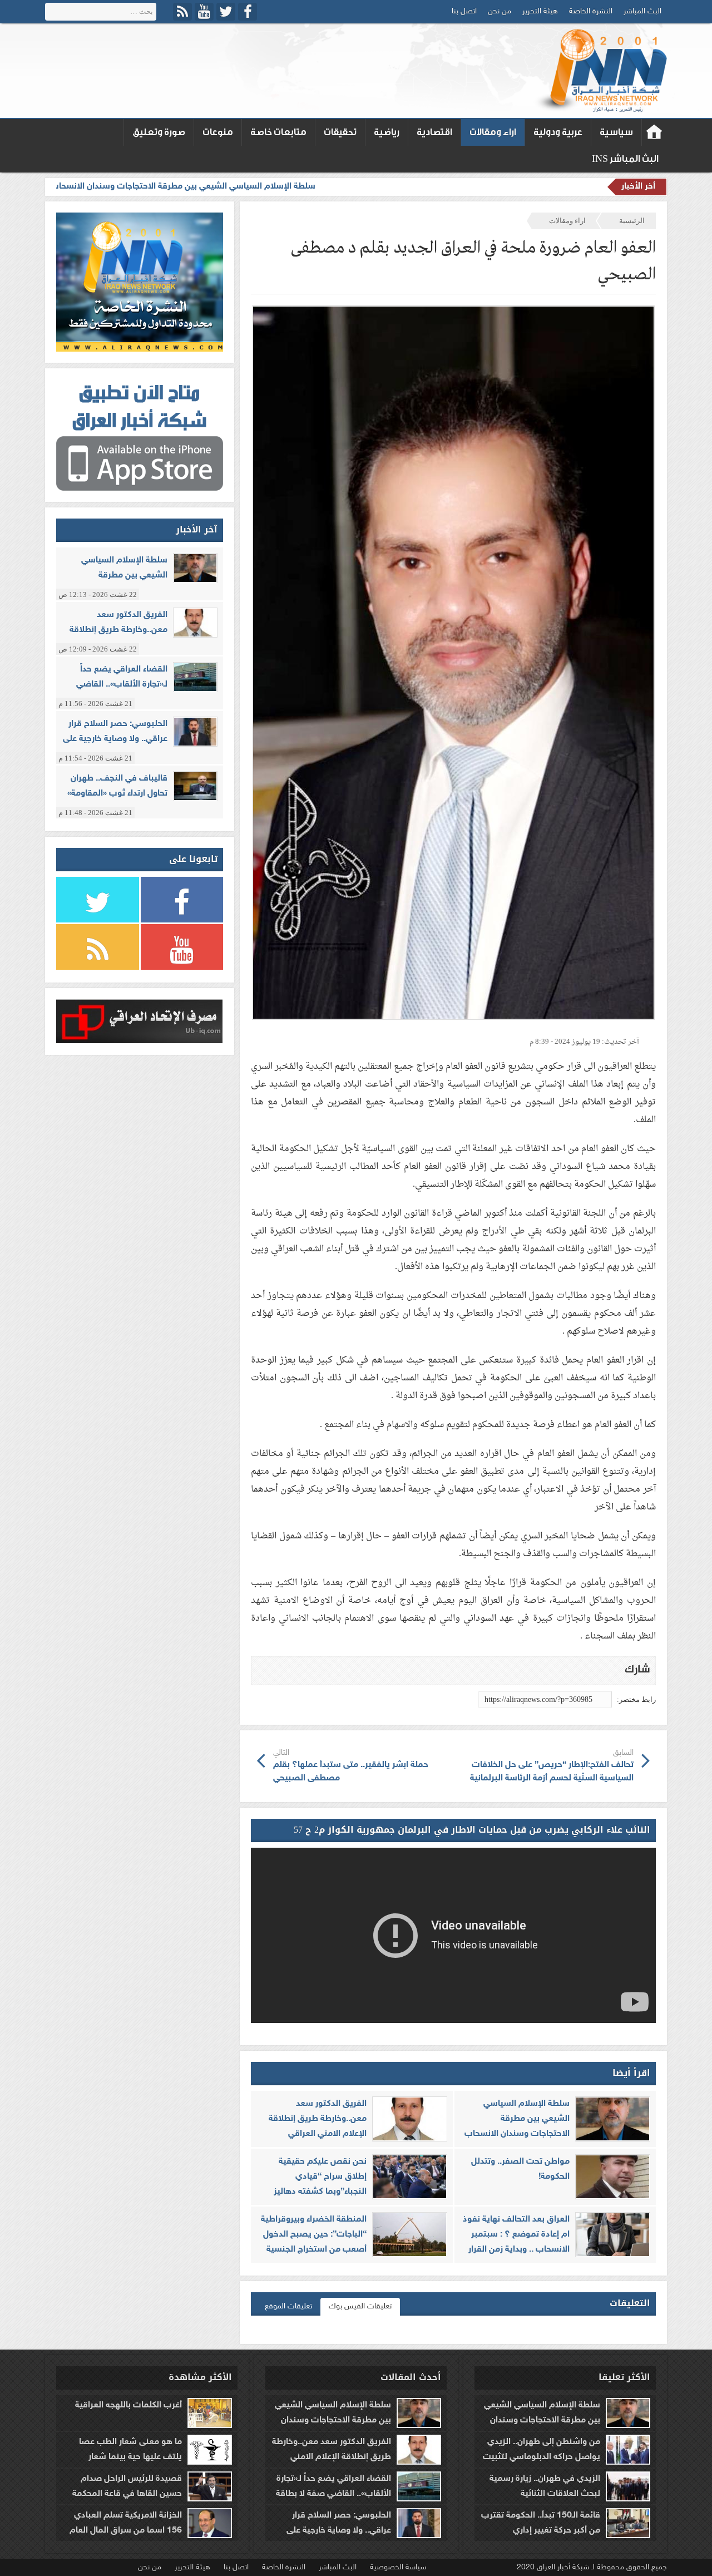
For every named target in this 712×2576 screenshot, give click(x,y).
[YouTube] (204, 12)
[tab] (360, 2307)
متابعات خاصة (278, 132)
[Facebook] (248, 12)
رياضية (387, 132)
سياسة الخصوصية (398, 2567)
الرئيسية (632, 221)
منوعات (218, 132)
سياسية (616, 132)
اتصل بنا (464, 11)
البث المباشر (642, 11)
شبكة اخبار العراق (654, 132)
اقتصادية (434, 132)
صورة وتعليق (159, 132)
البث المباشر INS (625, 159)
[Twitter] (226, 12)
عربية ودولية (558, 132)
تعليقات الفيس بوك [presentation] (360, 2306)
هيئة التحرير (540, 11)
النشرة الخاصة (591, 11)
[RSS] (182, 12)
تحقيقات (340, 132)
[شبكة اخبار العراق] (600, 71)
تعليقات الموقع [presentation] (288, 2306)
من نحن (500, 11)
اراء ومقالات (493, 132)
